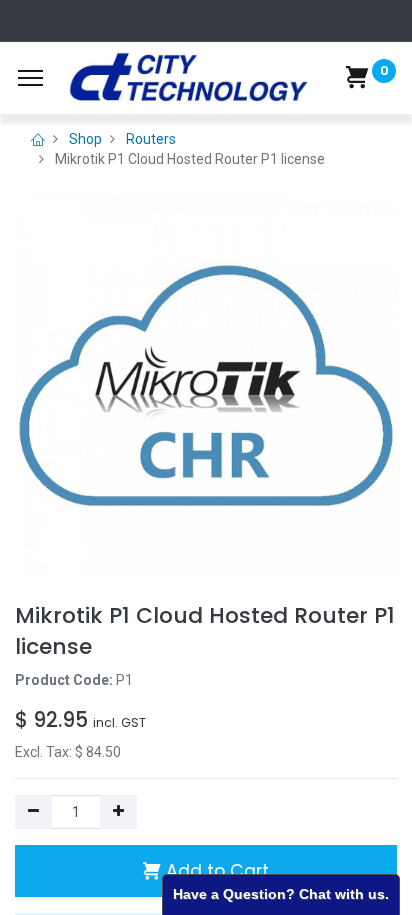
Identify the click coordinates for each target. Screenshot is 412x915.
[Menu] (30, 78)
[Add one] (118, 812)
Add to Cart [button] (215, 871)
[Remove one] (33, 812)
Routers (151, 139)
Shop (85, 139)
